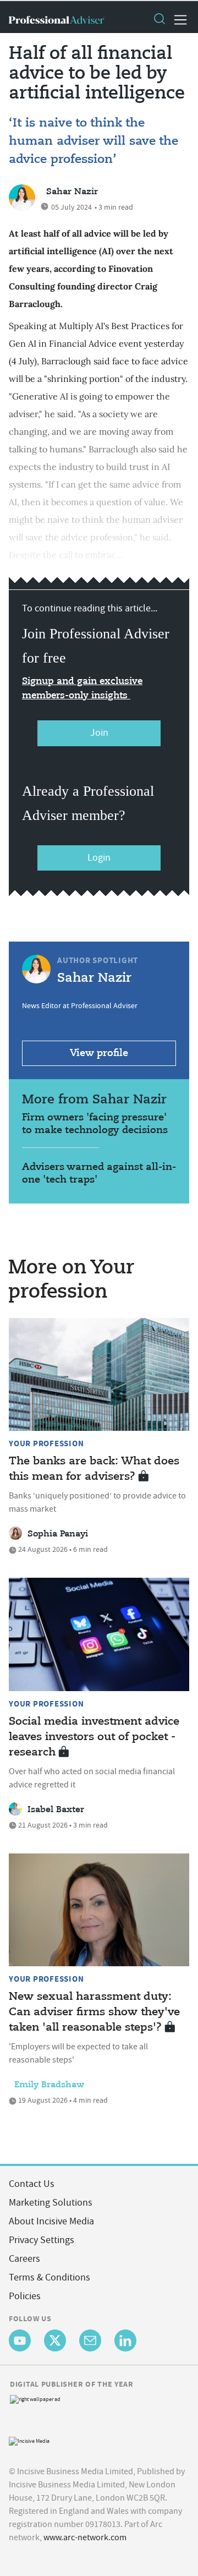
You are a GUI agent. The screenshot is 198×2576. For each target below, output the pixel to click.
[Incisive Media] (29, 2440)
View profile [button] (99, 1053)
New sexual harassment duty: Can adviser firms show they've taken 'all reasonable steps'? (94, 2012)
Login (99, 858)
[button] (159, 20)
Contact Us (32, 2184)
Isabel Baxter (56, 1810)
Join (99, 733)
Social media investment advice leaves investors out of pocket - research (94, 1737)
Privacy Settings (42, 2240)
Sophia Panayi (58, 1534)
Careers (24, 2259)
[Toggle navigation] (177, 20)
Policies (25, 2296)
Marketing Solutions (51, 2203)
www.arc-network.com (85, 2537)
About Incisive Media (51, 2221)
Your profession (46, 1443)
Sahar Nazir (72, 192)
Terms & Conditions (50, 2277)
